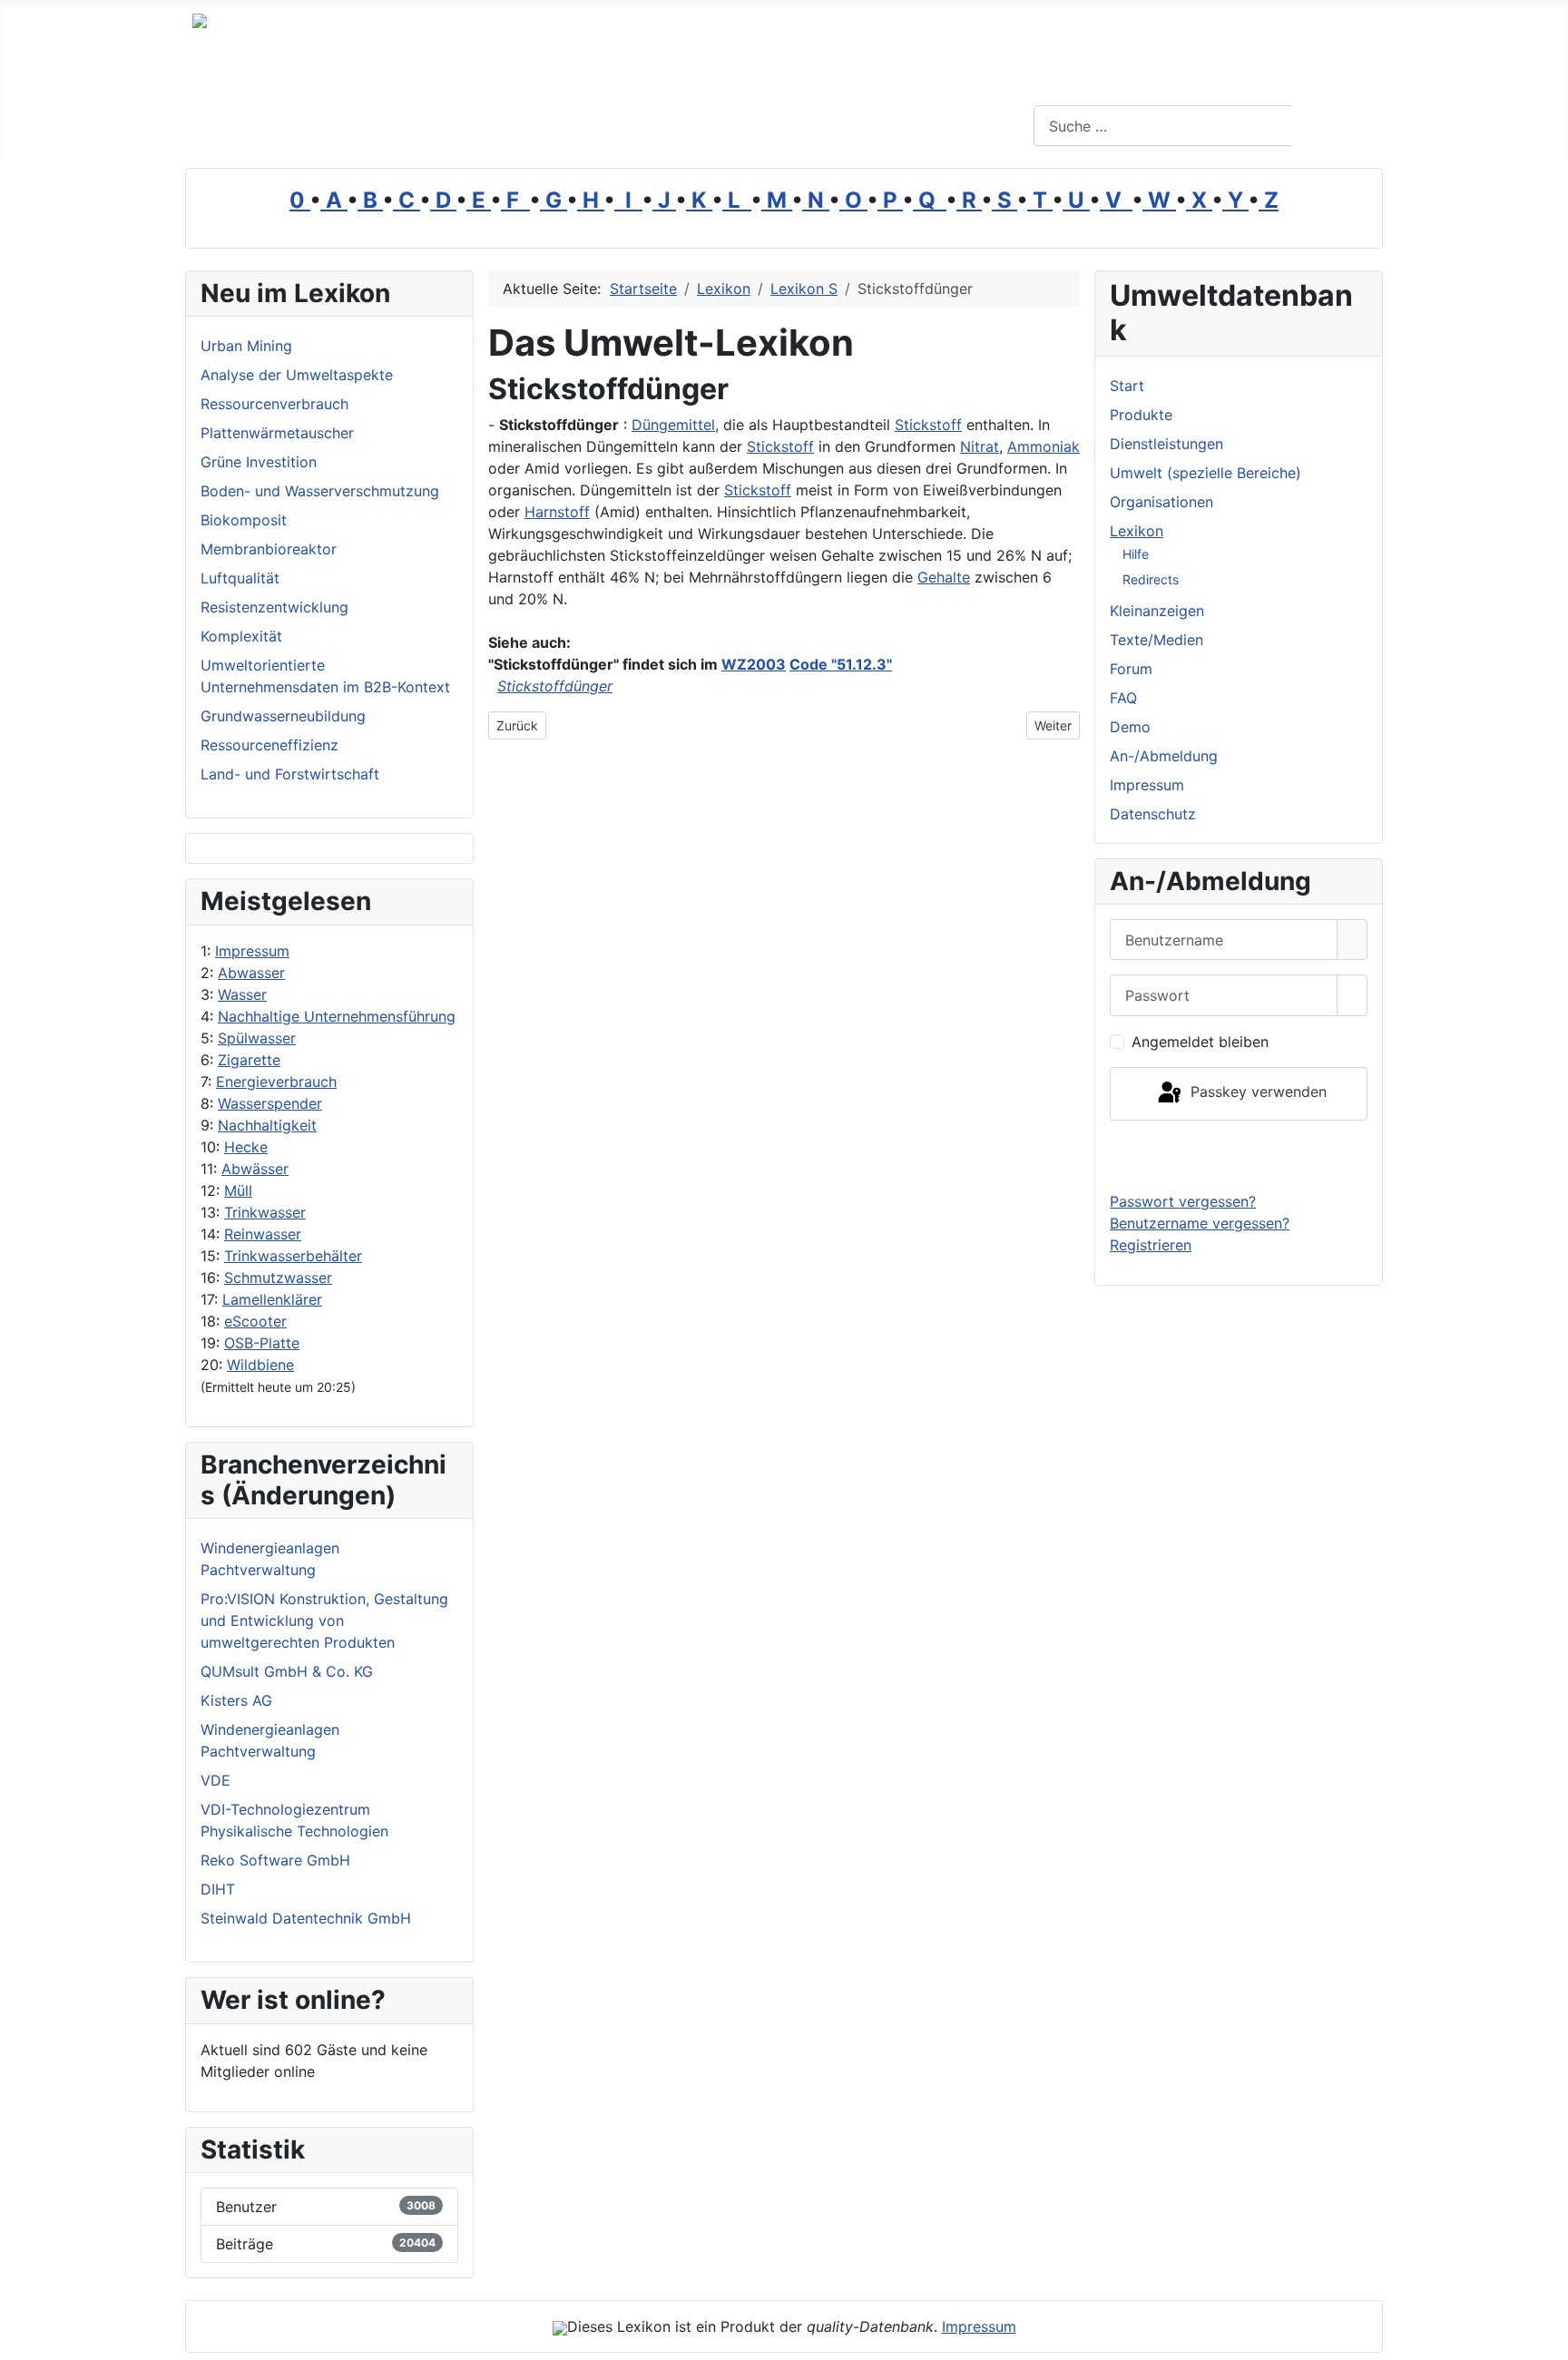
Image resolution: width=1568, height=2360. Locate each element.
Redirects (1151, 579)
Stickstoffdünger (555, 686)
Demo (1130, 727)
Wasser (242, 994)
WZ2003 (754, 664)
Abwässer (255, 1169)
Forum (1131, 669)
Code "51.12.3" (841, 664)
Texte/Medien (1156, 640)
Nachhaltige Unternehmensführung (337, 1016)
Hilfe (1136, 554)
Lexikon (1137, 531)
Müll (238, 1190)
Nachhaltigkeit (267, 1125)
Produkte (1141, 415)
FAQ (1123, 698)
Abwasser (251, 973)
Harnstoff (557, 512)
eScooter (255, 1321)
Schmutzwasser (278, 1278)
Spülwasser (257, 1038)
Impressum (252, 951)
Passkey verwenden (1256, 1092)
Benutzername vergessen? (1200, 1223)
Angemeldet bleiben (1200, 1042)
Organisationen (1161, 502)
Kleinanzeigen (1157, 611)
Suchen (1335, 126)
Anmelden (1239, 1155)
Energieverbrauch (276, 1082)
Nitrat (980, 446)
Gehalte (944, 577)
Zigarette (249, 1060)
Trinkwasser (265, 1212)
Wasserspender (270, 1103)
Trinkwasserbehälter (293, 1256)
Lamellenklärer (272, 1299)
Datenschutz (1153, 814)
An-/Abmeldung (1164, 756)
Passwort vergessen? (1183, 1201)
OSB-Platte (262, 1343)
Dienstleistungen (1166, 444)
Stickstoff (928, 425)
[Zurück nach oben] (1545, 2337)
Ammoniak (1044, 446)
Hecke (246, 1147)
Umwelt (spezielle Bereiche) (1205, 473)
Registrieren (1151, 1245)
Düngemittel (673, 425)
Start (1127, 386)
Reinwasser (263, 1234)
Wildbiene (260, 1365)
